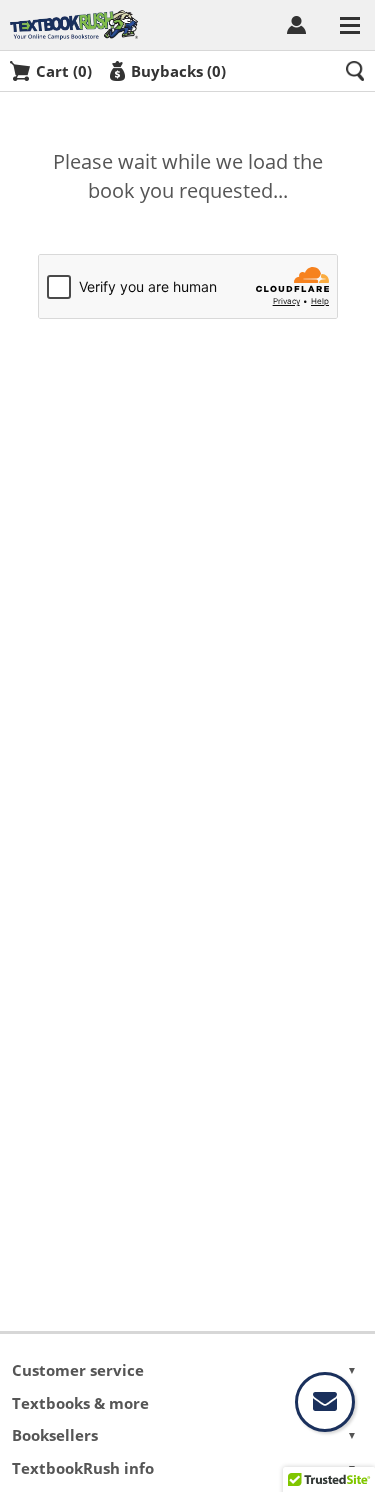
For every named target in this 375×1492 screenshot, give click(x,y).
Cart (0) (64, 71)
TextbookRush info (185, 1468)
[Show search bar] (355, 71)
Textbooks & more (185, 1403)
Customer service (185, 1370)
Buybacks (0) (178, 71)
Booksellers (185, 1435)
